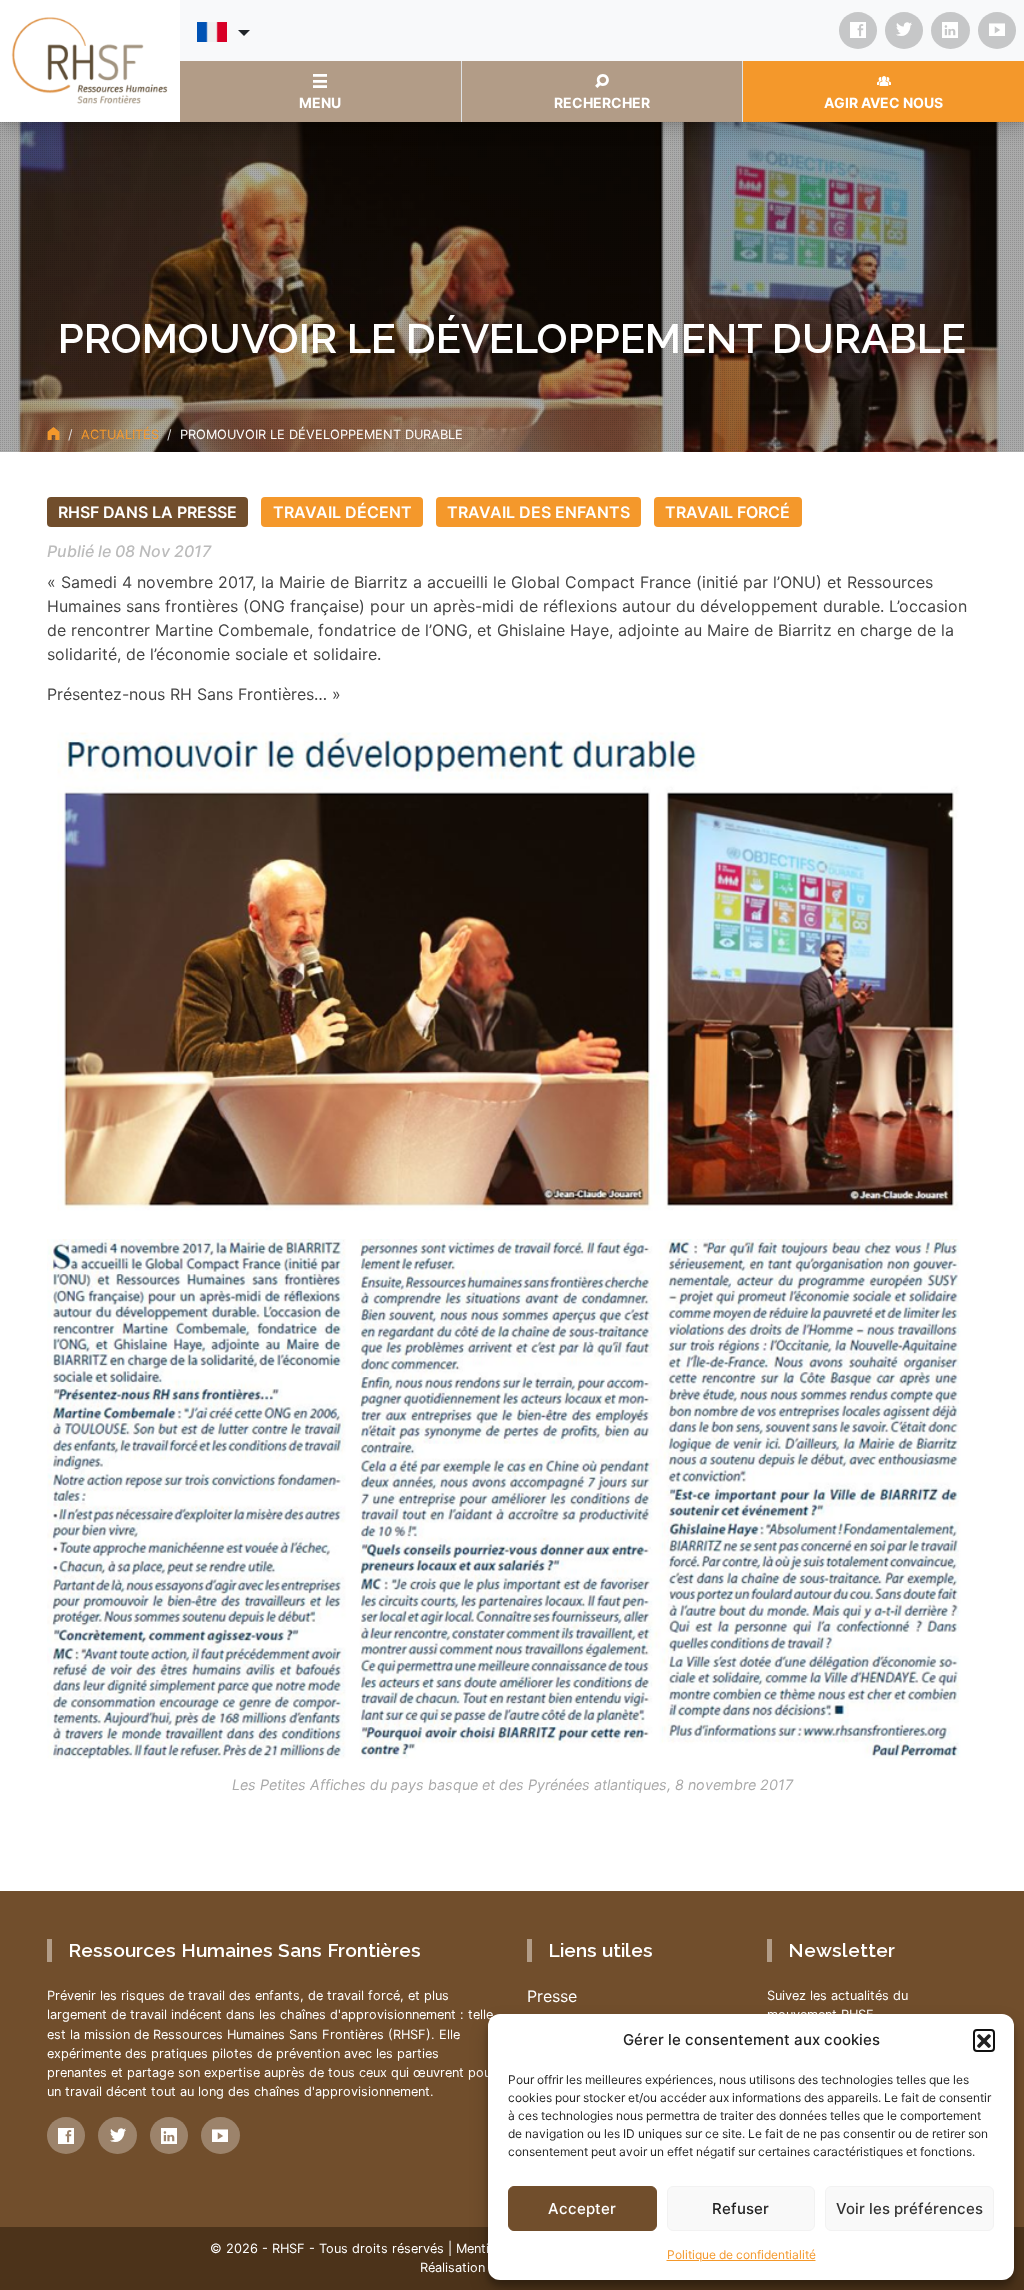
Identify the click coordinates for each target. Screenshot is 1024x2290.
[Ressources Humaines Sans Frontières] (90, 59)
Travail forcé (727, 512)
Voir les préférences (909, 2208)
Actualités (120, 434)
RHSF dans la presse (147, 512)
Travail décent (342, 512)
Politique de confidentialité (741, 2254)
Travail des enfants (538, 512)
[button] (984, 2040)
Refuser (740, 2208)
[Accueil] (53, 434)
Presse (552, 1996)
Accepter (582, 2208)
